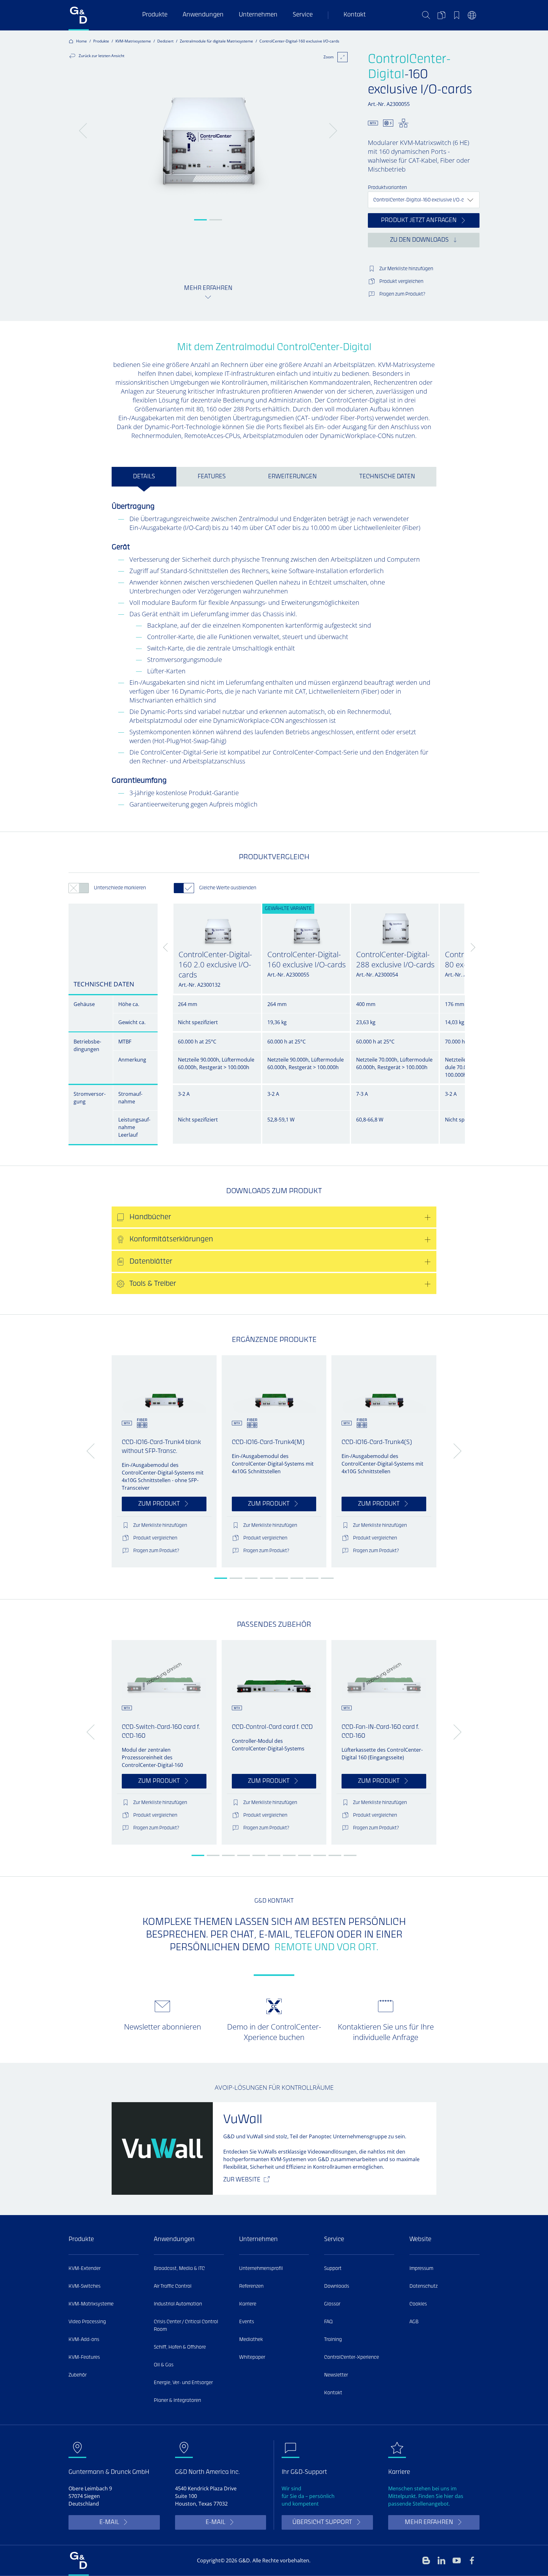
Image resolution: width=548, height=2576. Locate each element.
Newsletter (336, 2375)
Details (144, 477)
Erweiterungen (292, 477)
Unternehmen (258, 15)
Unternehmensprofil (261, 2269)
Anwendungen (203, 15)
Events (247, 2322)
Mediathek (251, 2340)
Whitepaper (252, 2357)
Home (82, 41)
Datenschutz (424, 2286)
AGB (414, 2322)
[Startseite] (79, 15)
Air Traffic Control (173, 2286)
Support (333, 2269)
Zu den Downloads (419, 240)
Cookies (418, 2304)
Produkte (155, 15)
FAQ (328, 2322)
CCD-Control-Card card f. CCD (272, 1727)
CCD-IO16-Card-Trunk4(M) (268, 1443)
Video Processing (87, 2322)
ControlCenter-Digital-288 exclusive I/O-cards (395, 959)
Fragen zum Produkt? (402, 294)
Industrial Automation (178, 2304)
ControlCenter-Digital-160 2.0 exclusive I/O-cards (215, 964)
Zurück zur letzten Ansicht (101, 56)
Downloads (337, 2286)
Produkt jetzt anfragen (419, 221)
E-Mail (109, 2523)
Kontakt (355, 15)
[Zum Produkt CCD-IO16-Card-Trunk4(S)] (384, 1389)
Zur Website (242, 2180)
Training (333, 2340)
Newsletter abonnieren (163, 2027)
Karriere (248, 2304)
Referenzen (251, 2286)
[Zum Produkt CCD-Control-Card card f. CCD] (274, 1674)
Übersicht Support (322, 2523)
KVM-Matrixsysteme (133, 41)
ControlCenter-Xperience (352, 2357)
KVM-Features (84, 2357)
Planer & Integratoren (177, 2401)
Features (212, 477)
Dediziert (165, 41)
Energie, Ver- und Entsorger (183, 2383)
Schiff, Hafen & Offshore (180, 2347)
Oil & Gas (164, 2365)
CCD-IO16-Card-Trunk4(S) (377, 1443)
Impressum (421, 2269)
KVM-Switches (85, 2286)
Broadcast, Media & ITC (179, 2269)
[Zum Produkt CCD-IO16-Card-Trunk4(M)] (274, 1389)
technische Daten (387, 477)
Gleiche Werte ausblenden (228, 888)
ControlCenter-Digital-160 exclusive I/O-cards (307, 959)
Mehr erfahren (429, 2523)
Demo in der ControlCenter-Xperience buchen (274, 2032)
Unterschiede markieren (120, 888)
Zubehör (78, 2375)
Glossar (332, 2304)
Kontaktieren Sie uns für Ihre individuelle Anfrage (386, 2032)
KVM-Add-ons (84, 2340)
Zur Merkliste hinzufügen (406, 269)
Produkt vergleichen (401, 282)
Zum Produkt (159, 1504)
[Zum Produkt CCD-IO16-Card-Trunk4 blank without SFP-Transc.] (164, 1389)
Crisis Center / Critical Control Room (186, 2326)
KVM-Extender (85, 2269)
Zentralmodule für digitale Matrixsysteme (216, 41)
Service (303, 15)
